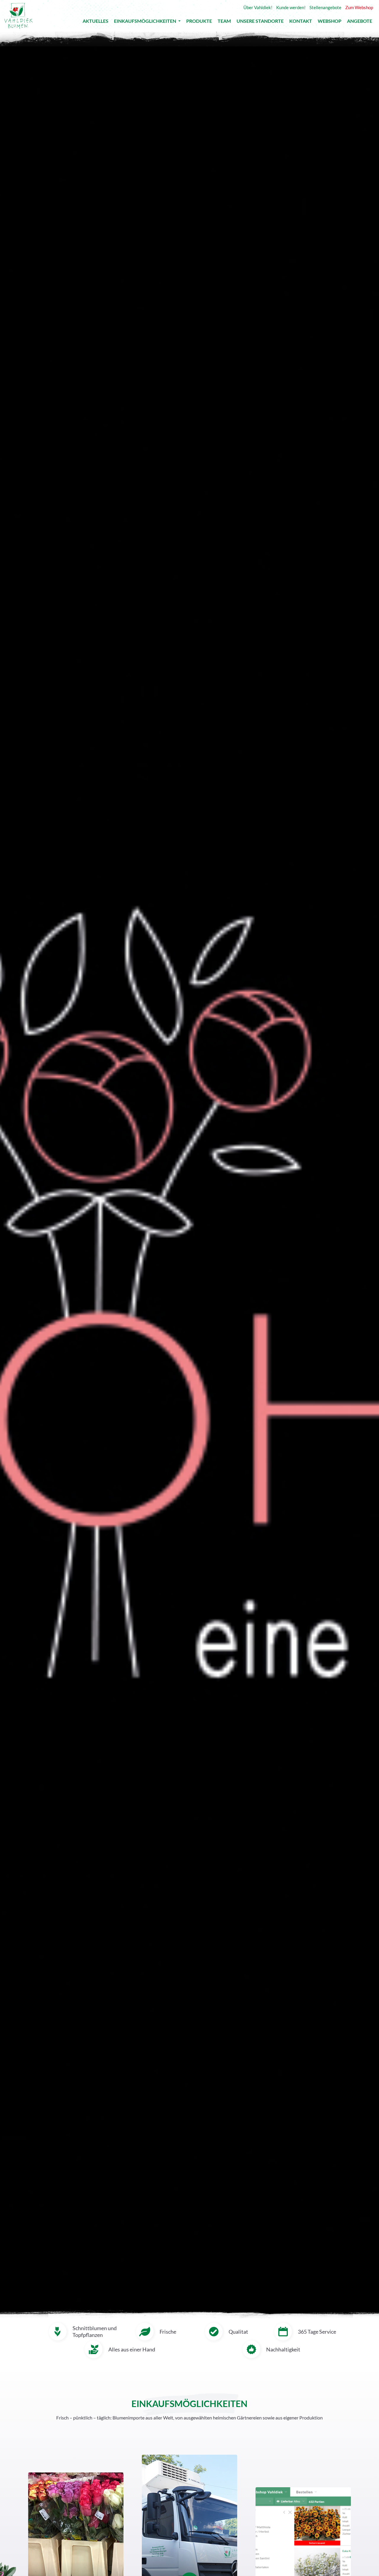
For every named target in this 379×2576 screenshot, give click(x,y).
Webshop (330, 22)
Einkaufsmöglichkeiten (146, 22)
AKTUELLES (95, 22)
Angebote (360, 22)
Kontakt (301, 22)
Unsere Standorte (260, 22)
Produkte (199, 22)
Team (224, 22)
